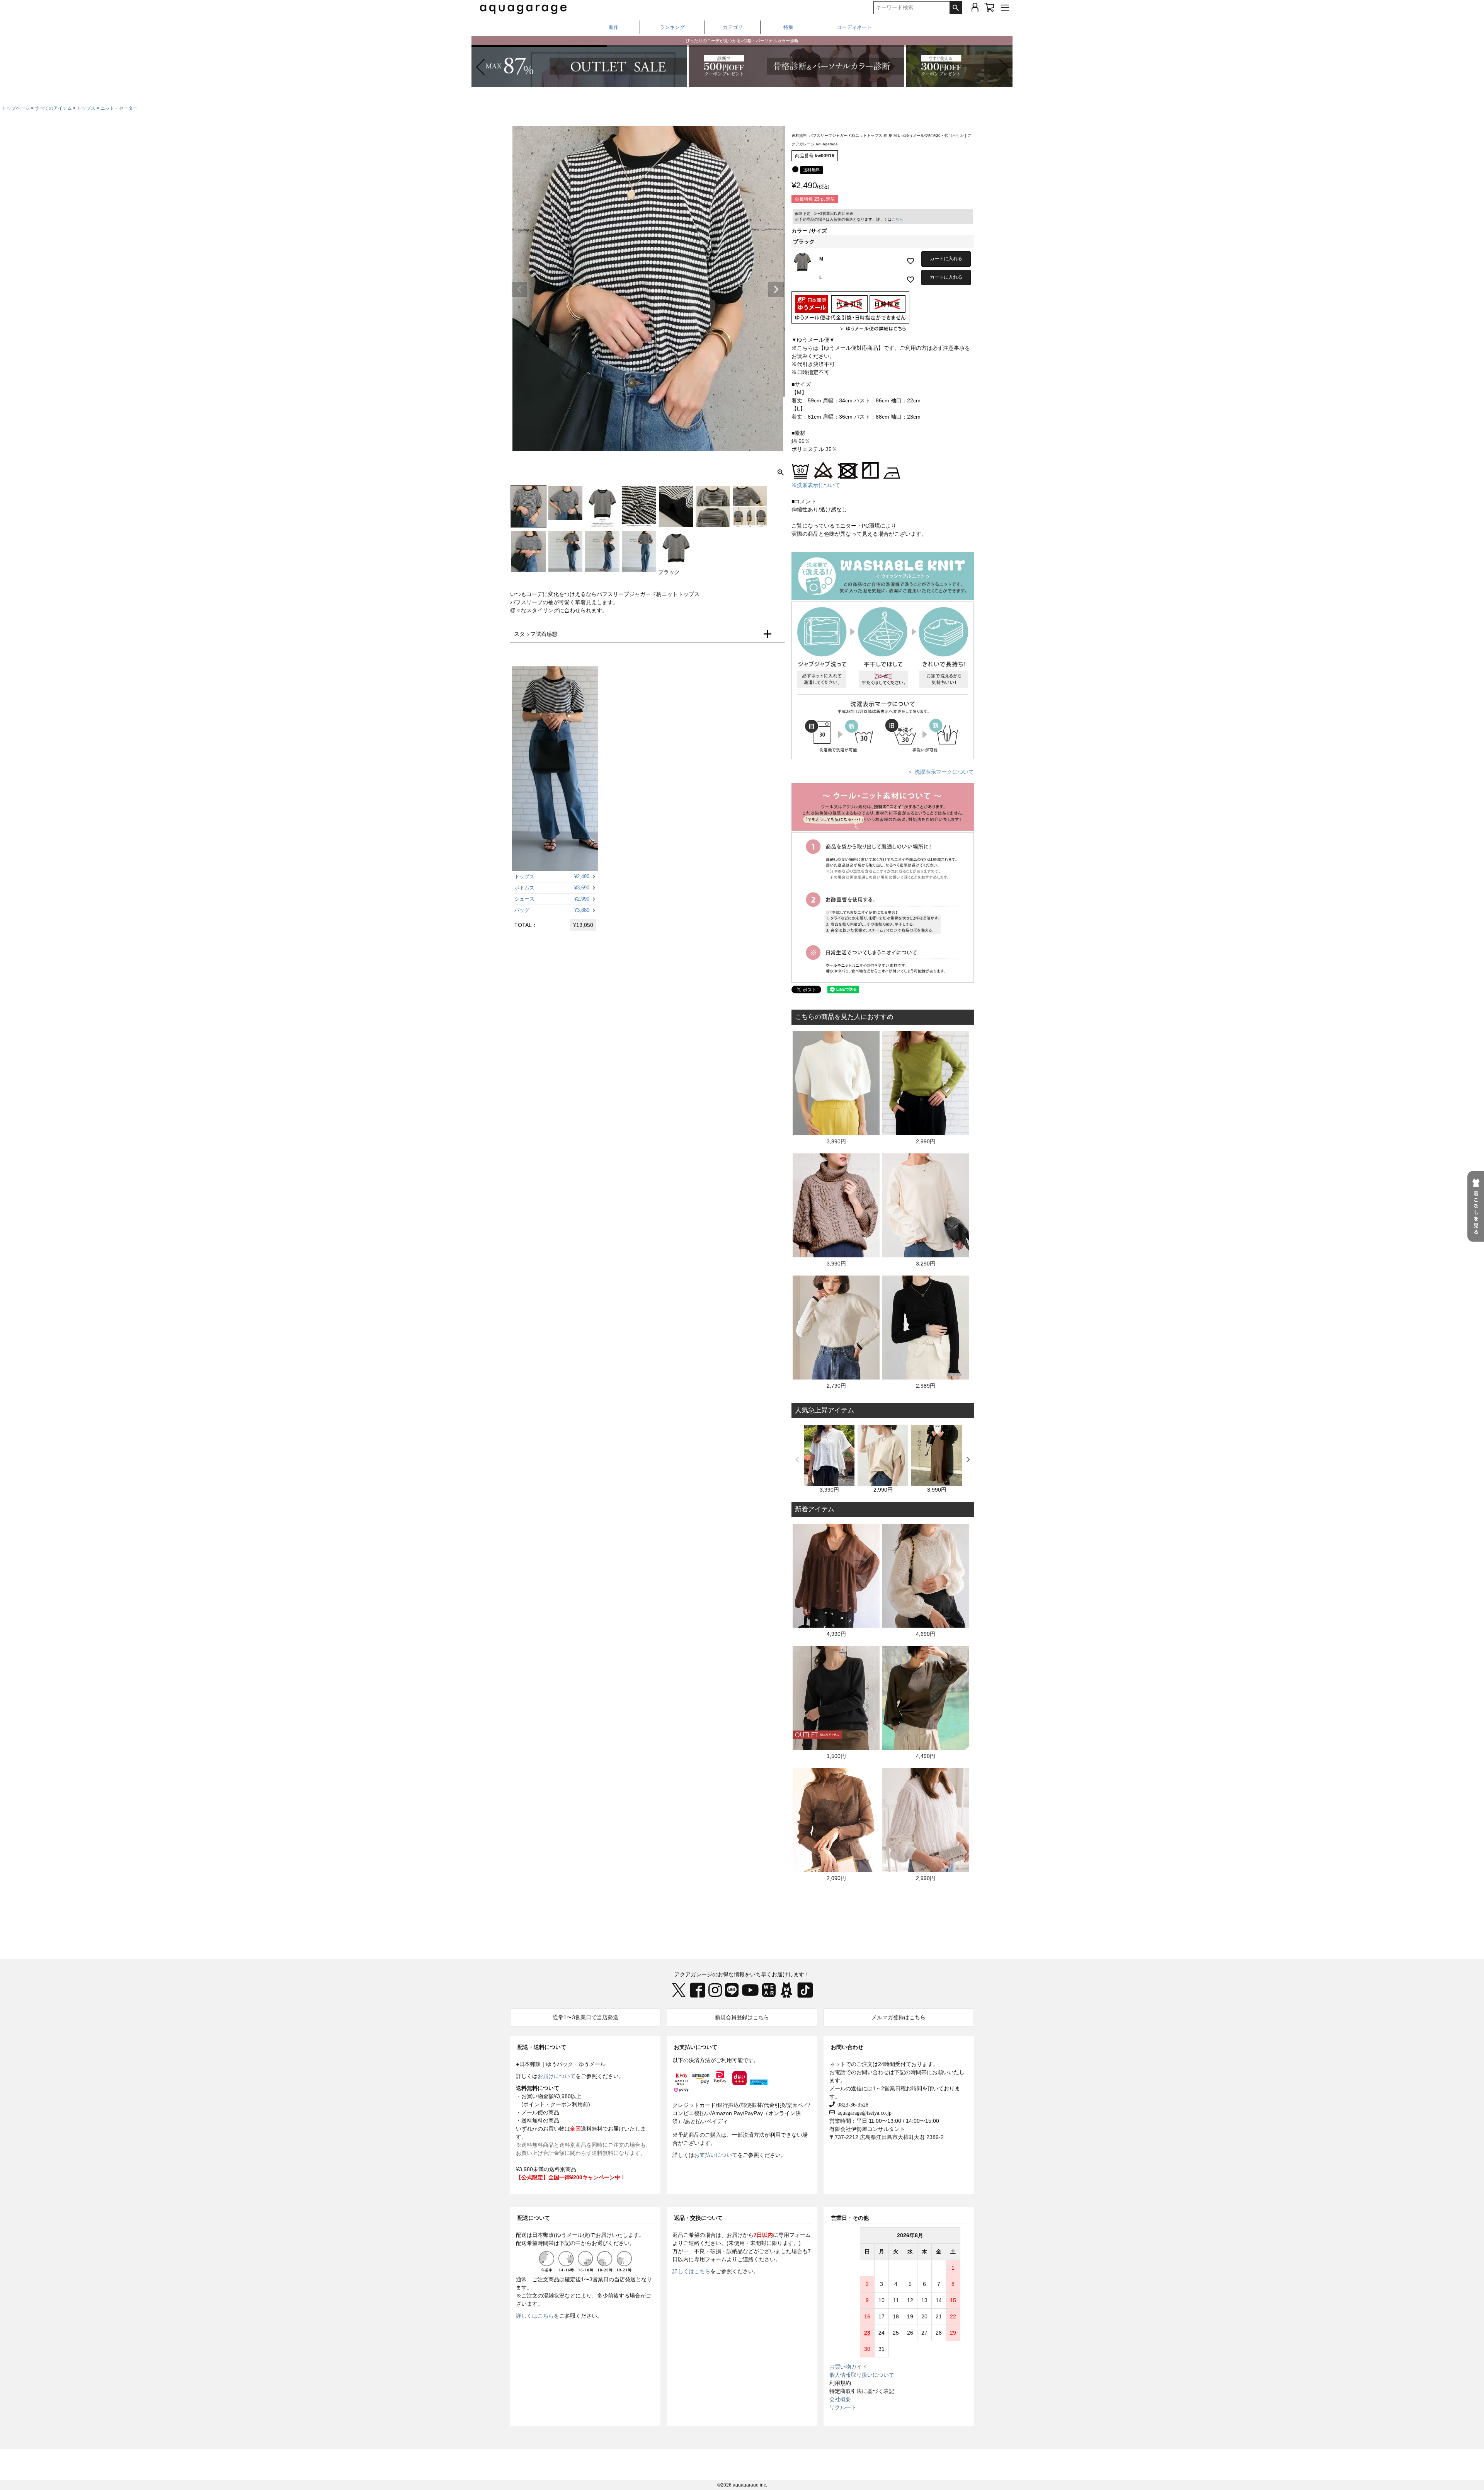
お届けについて (556, 2076)
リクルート (843, 2407)
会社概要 (840, 2399)
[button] (1003, 67)
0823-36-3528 (852, 2104)
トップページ (16, 108)
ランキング (672, 27)
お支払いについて (696, 2047)
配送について (534, 2218)
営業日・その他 (850, 2218)
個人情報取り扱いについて (862, 2375)
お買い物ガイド (848, 2367)
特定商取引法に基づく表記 (862, 2391)
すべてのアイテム (53, 108)
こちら (897, 219)
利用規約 (840, 2383)
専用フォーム (795, 2235)
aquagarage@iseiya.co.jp (863, 2112)
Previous (519, 290)
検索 (956, 8)
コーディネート (854, 27)
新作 (614, 27)
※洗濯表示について (816, 485)
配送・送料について (542, 2047)
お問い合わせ (847, 2047)
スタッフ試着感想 (536, 634)
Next (776, 290)
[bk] (795, 169)
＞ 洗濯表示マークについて (941, 772)
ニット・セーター (119, 108)
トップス (86, 108)
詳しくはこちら (535, 2316)
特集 (788, 27)
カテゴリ (733, 27)
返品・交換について (698, 2218)
